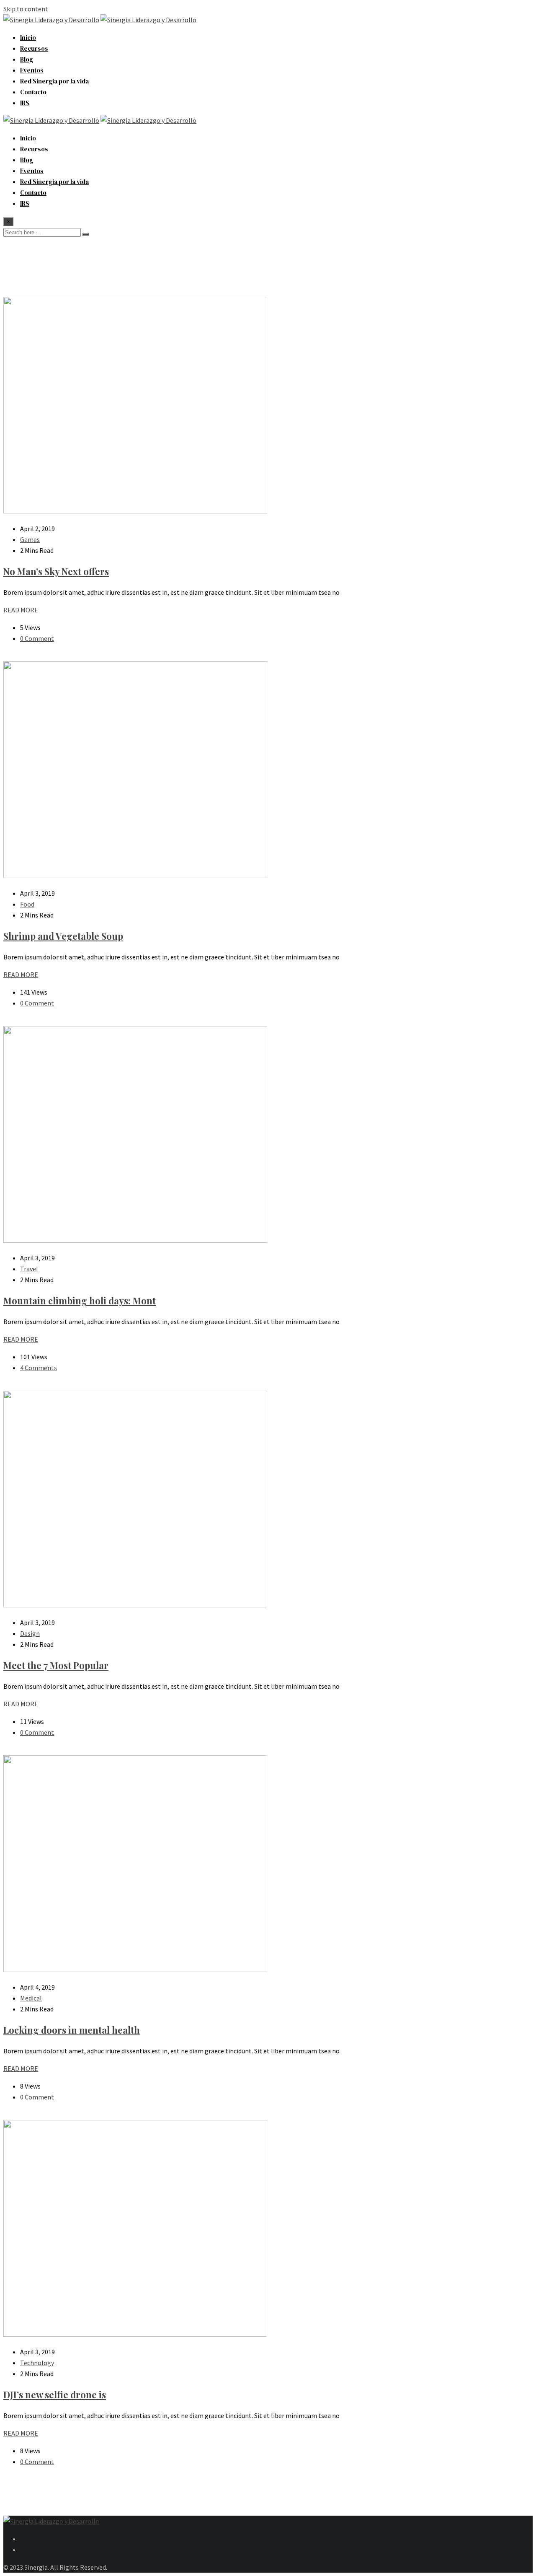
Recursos (34, 48)
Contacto (33, 92)
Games (30, 539)
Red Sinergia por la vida (54, 81)
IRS (25, 103)
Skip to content (26, 9)
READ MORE (21, 610)
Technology (37, 2363)
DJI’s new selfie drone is (55, 2395)
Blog (27, 59)
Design (30, 1633)
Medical (31, 1998)
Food (27, 904)
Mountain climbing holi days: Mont (80, 1301)
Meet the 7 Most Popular (56, 1665)
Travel (29, 1269)
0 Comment (37, 638)
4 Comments (39, 1368)
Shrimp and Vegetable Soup (63, 936)
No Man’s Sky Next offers (56, 571)
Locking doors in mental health (72, 2030)
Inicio (28, 38)
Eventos (32, 70)
